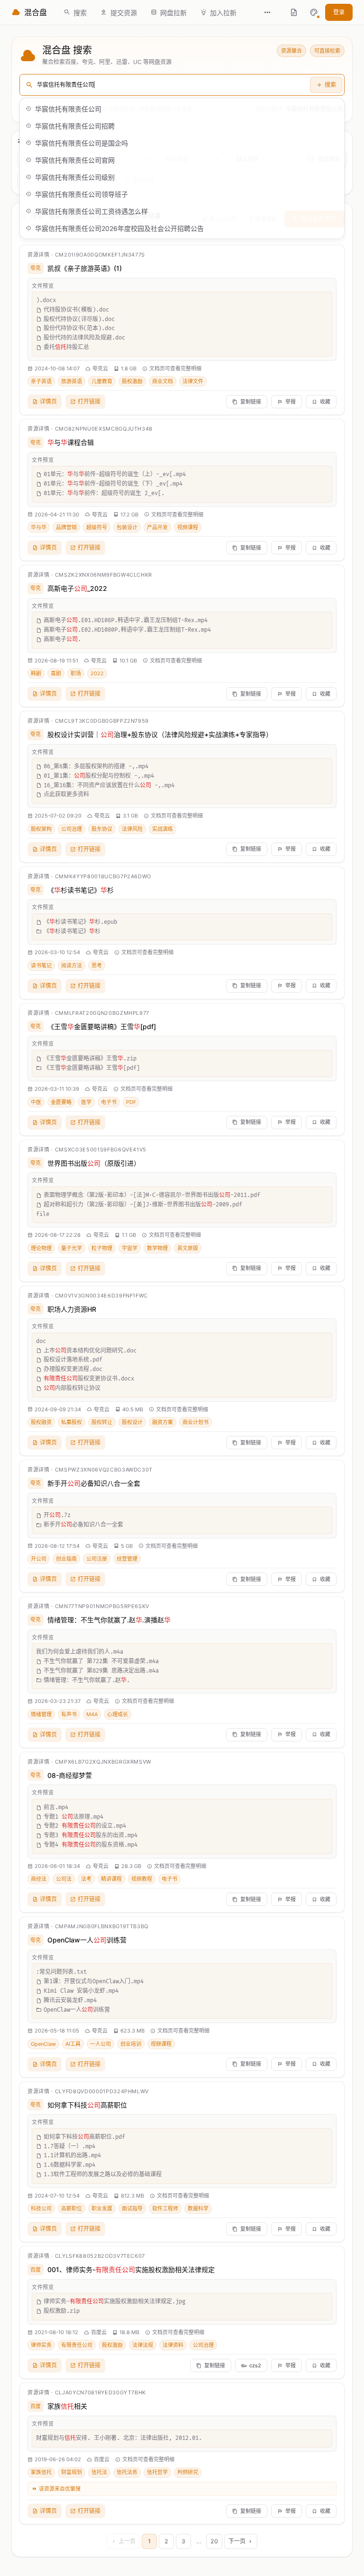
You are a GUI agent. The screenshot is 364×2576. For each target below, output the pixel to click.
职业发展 (102, 2208)
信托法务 (127, 2472)
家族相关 (67, 2406)
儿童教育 (102, 381)
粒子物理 (102, 1248)
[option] (182, 109)
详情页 (48, 401)
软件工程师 (165, 2208)
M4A (92, 1714)
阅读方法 (72, 966)
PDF (131, 1102)
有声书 (69, 1714)
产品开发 (157, 527)
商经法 (39, 1879)
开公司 (39, 1559)
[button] (314, 12)
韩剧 (36, 673)
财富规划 (72, 2472)
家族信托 (41, 2472)
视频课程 (188, 527)
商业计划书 (196, 1422)
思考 (97, 966)
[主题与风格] (314, 12)
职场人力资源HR (72, 1309)
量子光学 (72, 1248)
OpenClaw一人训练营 (87, 1940)
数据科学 (198, 2208)
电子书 (109, 1102)
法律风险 (132, 829)
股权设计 (132, 1422)
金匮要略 (61, 1102)
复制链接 (251, 402)
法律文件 (193, 381)
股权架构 (41, 829)
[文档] (294, 12)
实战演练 (163, 829)
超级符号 (97, 527)
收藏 (325, 402)
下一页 (237, 2541)
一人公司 (100, 2044)
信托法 (99, 2472)
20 (214, 2541)
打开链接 (89, 401)
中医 (36, 1102)
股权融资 (41, 1422)
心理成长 (118, 1714)
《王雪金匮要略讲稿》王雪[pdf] (102, 1026)
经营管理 (127, 1559)
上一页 (127, 2541)
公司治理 (72, 829)
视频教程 (142, 1879)
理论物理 (41, 1248)
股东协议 (102, 829)
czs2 (255, 2365)
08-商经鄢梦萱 (70, 1775)
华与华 (39, 527)
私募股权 (72, 1422)
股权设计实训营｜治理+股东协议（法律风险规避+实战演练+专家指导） (160, 734)
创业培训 (131, 2044)
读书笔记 (41, 966)
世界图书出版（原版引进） (94, 1163)
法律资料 (173, 2345)
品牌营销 (66, 527)
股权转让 (102, 1422)
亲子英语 (41, 381)
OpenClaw (43, 2044)
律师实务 (41, 2345)
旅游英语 (72, 381)
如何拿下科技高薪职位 (87, 2105)
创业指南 (66, 1559)
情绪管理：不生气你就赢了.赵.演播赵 (109, 1620)
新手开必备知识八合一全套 (94, 1483)
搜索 (330, 85)
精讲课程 (111, 1879)
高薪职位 (72, 2208)
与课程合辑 (71, 442)
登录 (339, 12)
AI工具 (73, 2044)
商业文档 (163, 381)
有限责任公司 (77, 2345)
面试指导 (132, 2208)
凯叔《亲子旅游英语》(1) (85, 268)
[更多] (267, 12)
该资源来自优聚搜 (60, 2489)
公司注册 (97, 1559)
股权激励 (132, 381)
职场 (76, 673)
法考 (86, 1879)
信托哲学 (157, 2472)
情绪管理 (41, 1714)
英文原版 (188, 1248)
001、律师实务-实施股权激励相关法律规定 (131, 2269)
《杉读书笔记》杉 (81, 890)
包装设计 (127, 527)
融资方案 (163, 1422)
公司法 (64, 1879)
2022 (97, 673)
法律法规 (143, 2345)
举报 (291, 402)
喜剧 (56, 673)
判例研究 (188, 2472)
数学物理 (157, 1248)
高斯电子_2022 (77, 588)
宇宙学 (130, 1248)
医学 (86, 1102)
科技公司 (41, 2208)
